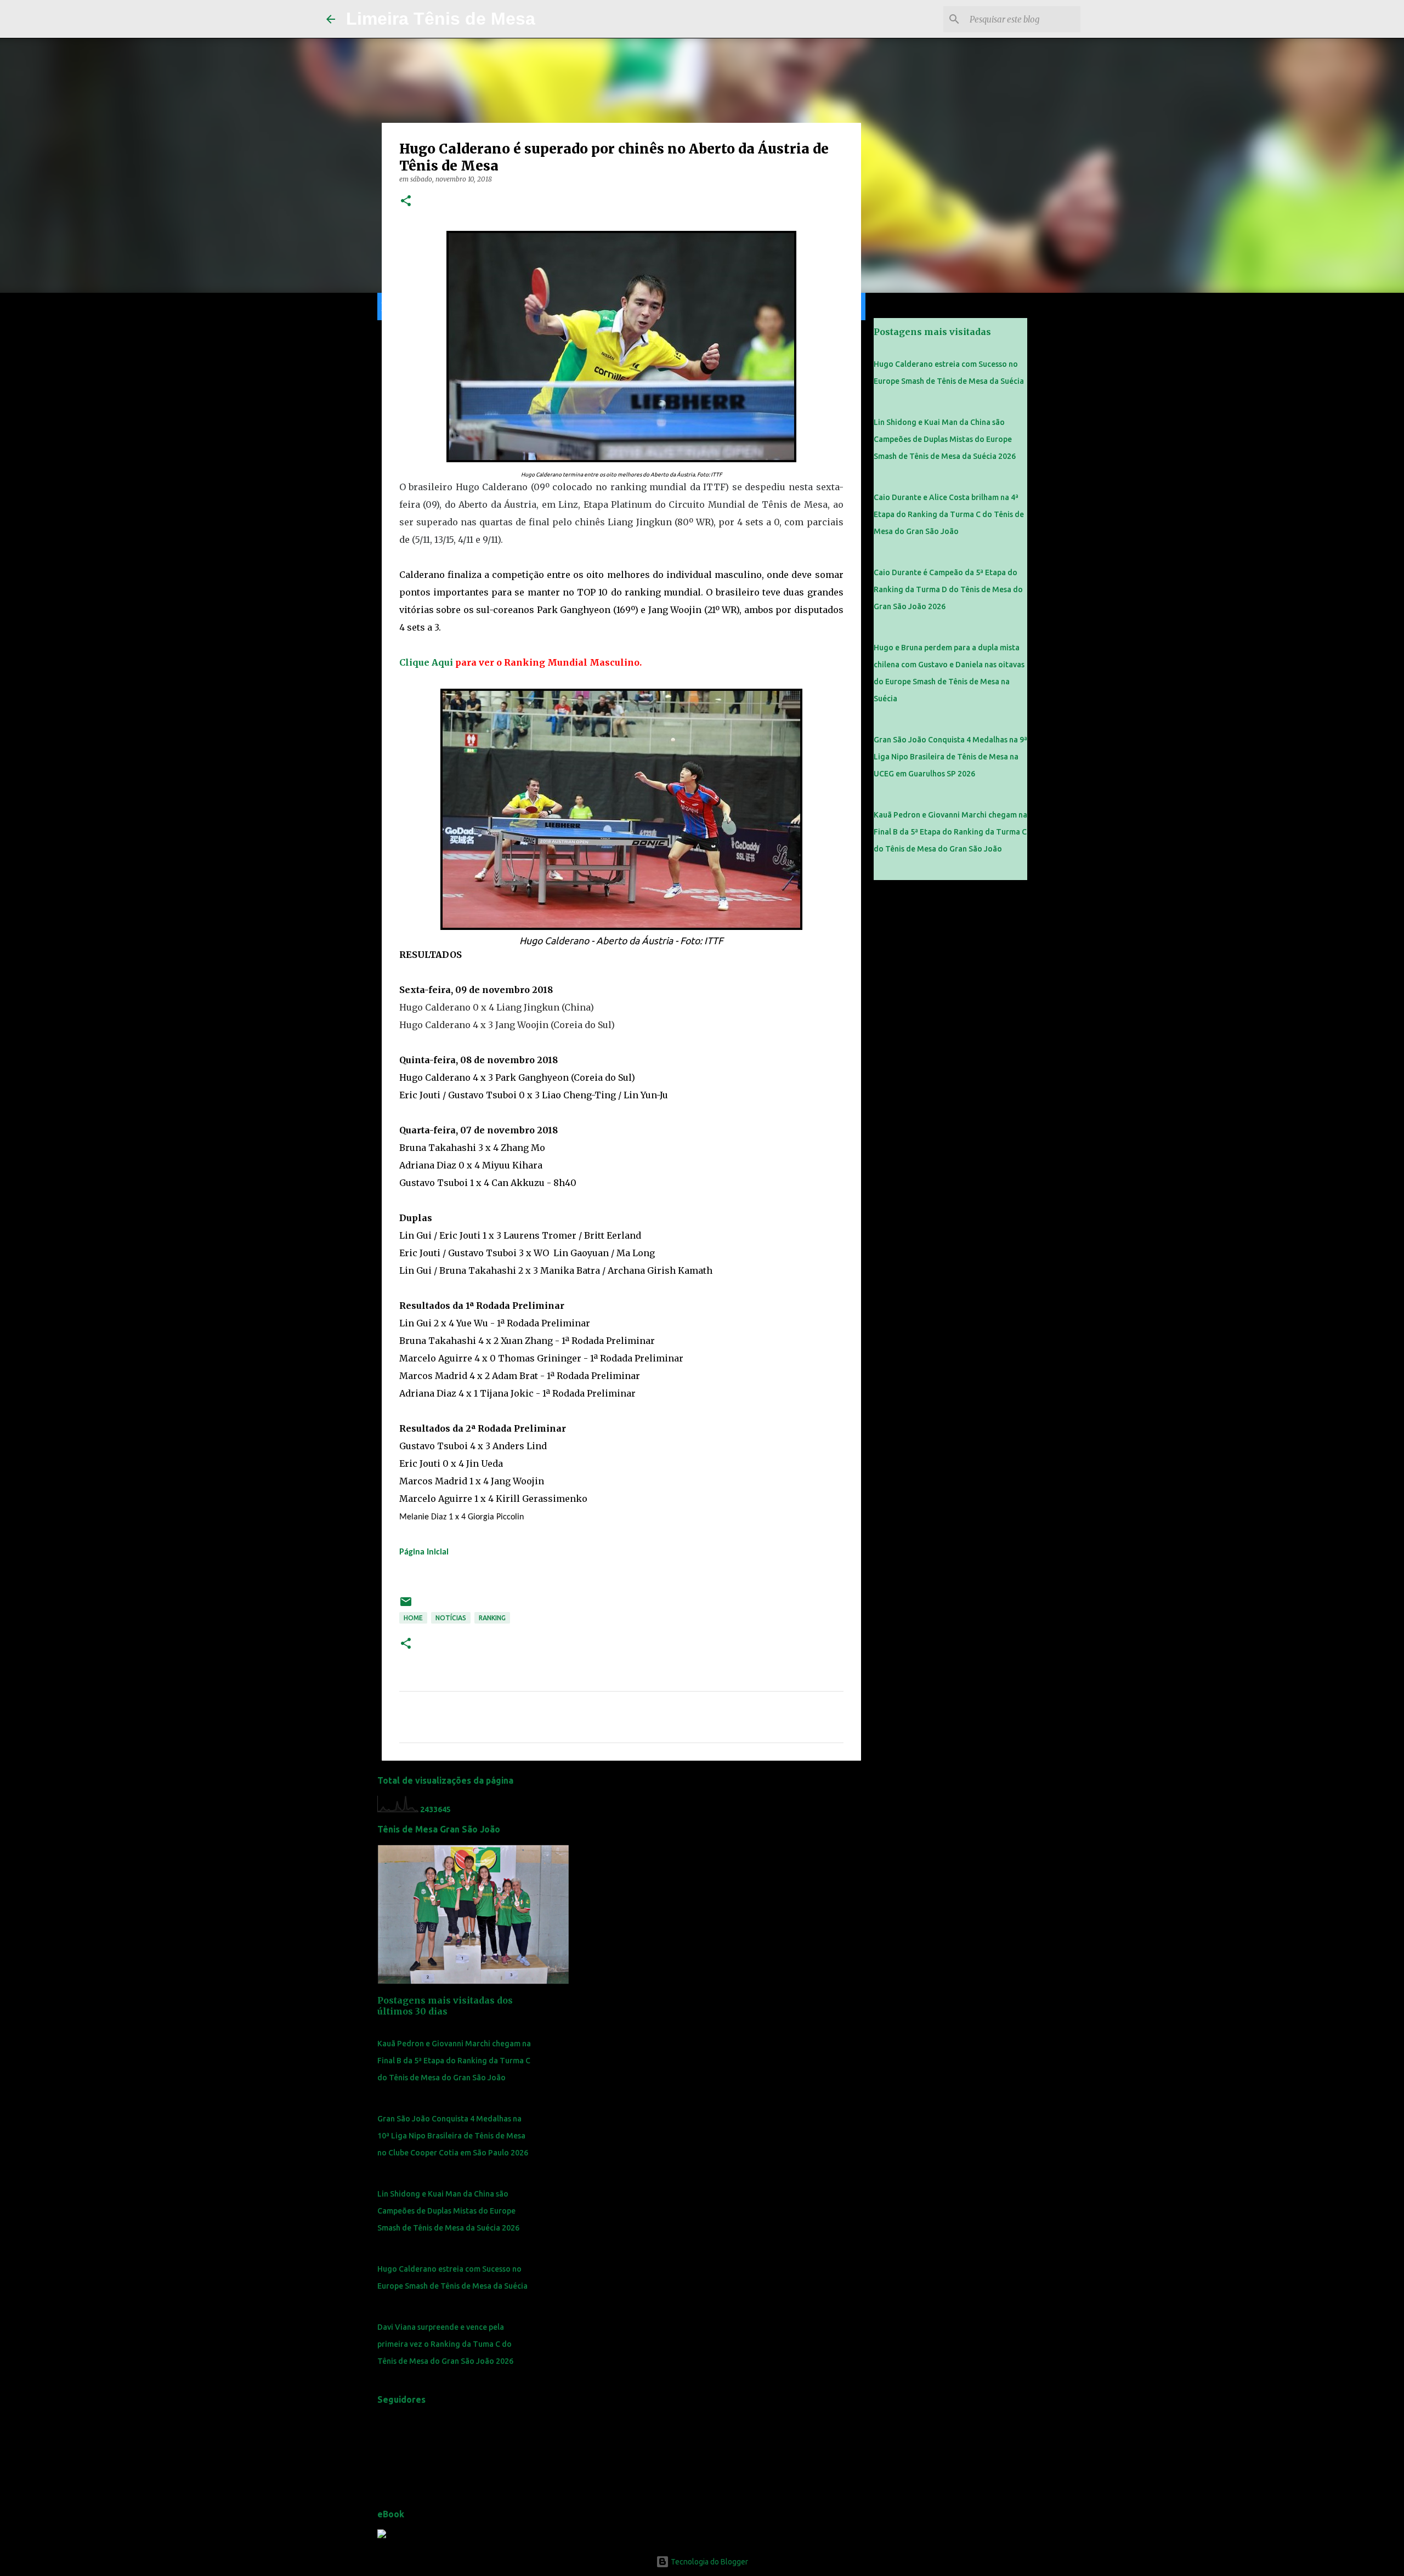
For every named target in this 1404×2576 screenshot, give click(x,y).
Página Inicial (424, 1552)
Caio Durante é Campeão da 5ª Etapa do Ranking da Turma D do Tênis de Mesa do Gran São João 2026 (948, 589)
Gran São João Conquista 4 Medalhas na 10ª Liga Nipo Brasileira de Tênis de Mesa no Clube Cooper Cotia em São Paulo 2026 (453, 2136)
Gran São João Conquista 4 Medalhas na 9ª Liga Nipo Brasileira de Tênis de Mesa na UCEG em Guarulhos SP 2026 (950, 757)
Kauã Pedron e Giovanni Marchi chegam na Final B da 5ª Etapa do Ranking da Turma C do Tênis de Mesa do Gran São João (454, 2061)
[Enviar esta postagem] (406, 1606)
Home (413, 1618)
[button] (406, 202)
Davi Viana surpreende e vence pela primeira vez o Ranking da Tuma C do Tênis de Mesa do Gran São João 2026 (445, 2344)
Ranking (492, 1618)
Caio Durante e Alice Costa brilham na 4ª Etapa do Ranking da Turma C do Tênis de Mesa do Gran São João (949, 514)
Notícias (451, 1618)
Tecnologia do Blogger (709, 2562)
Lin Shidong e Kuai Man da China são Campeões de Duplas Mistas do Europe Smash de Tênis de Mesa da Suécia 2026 (448, 2211)
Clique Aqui (426, 662)
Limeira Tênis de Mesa (441, 19)
